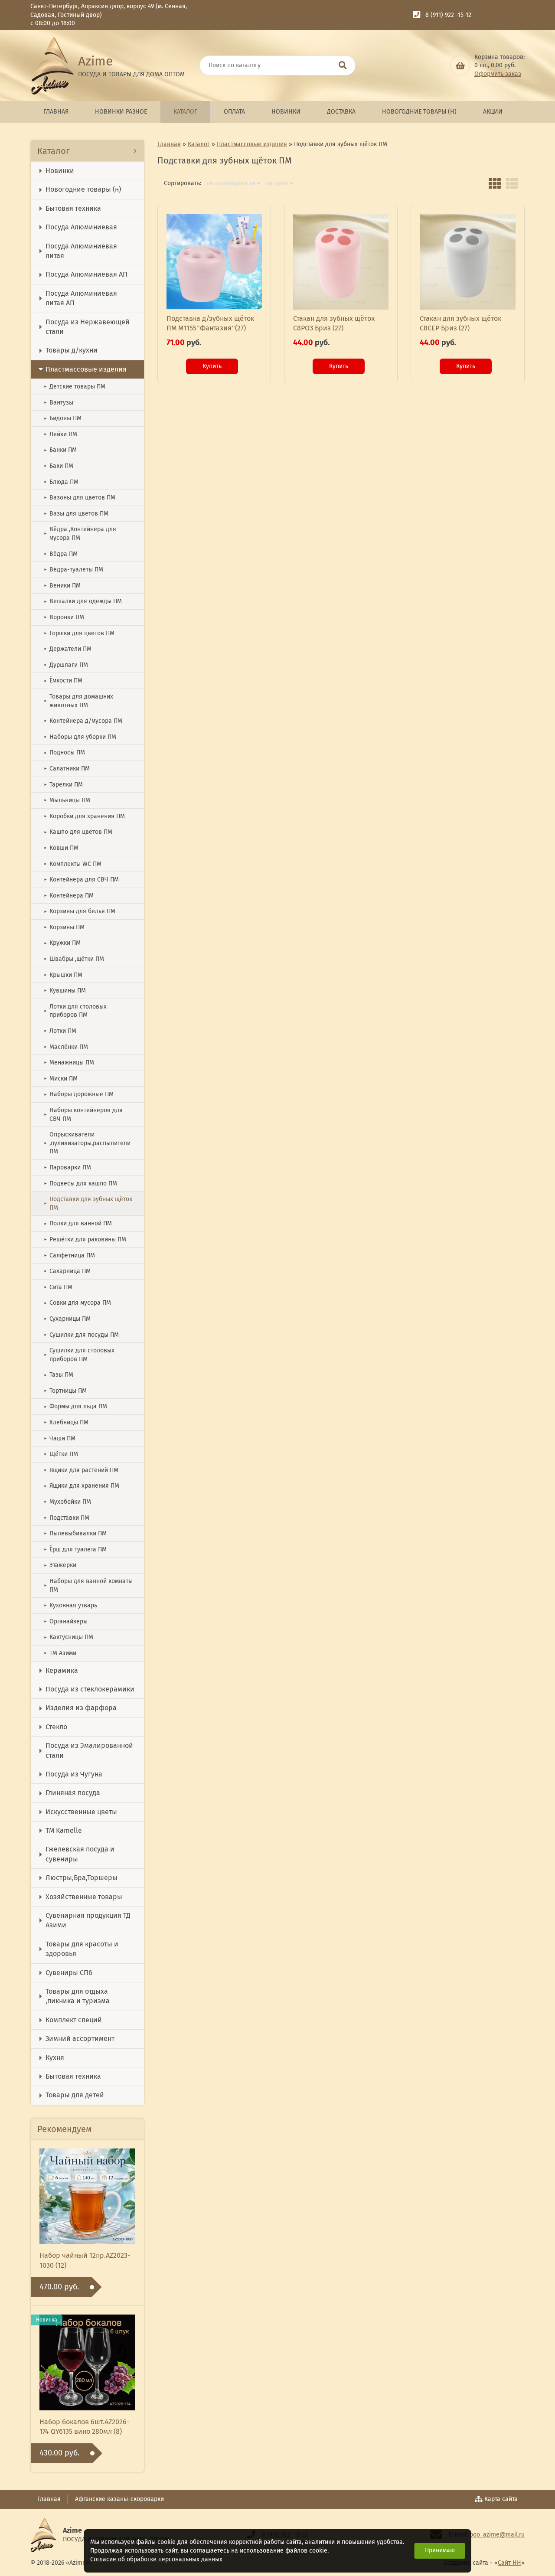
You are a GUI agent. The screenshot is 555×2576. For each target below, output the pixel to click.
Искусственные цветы (81, 1812)
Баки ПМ (59, 466)
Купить (212, 366)
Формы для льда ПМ (75, 1406)
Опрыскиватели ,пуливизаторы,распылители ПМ (87, 1143)
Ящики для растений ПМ (81, 1470)
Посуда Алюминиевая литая (81, 251)
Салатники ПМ (67, 769)
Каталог (185, 112)
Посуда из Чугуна (74, 1774)
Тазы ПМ (59, 1375)
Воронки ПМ (64, 617)
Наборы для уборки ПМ (80, 737)
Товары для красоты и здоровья (82, 1949)
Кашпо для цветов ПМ (78, 832)
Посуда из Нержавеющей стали (88, 327)
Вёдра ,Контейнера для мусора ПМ (80, 534)
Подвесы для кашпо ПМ (80, 1184)
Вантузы (59, 403)
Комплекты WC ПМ (73, 864)
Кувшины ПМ (65, 991)
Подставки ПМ (67, 1518)
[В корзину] (460, 65)
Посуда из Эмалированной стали (89, 1750)
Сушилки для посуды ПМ (81, 1335)
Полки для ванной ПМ (78, 1223)
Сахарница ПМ (67, 1271)
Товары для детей (75, 2095)
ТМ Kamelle (64, 1830)
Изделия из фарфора (81, 1708)
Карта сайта (501, 2499)
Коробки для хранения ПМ (84, 816)
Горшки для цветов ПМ (79, 633)
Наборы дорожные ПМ (79, 1094)
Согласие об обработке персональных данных (156, 2559)
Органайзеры (66, 1621)
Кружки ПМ (62, 943)
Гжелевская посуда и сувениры (80, 1854)
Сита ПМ (58, 1287)
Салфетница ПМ (69, 1255)
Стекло (56, 1727)
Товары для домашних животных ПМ (78, 701)
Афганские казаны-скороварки (119, 2499)
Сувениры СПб (69, 1973)
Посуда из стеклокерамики (90, 1689)
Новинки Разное (121, 112)
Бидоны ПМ (63, 418)
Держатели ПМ (68, 649)
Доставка (341, 112)
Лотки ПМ (60, 1031)
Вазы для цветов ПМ (76, 514)
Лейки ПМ (60, 434)
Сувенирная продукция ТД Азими (88, 1920)
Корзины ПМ (64, 927)
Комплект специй (74, 2020)
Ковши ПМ (61, 848)
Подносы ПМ (64, 753)
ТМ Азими (60, 1653)
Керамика (62, 1670)
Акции (493, 112)
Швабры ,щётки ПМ (74, 959)
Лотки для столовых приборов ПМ (75, 1011)
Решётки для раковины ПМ (85, 1239)
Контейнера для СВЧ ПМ (81, 880)
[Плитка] (495, 183)
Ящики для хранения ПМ (82, 1486)
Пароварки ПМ (67, 1167)
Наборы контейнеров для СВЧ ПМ (83, 1115)
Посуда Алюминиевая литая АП (81, 298)
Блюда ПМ (61, 482)
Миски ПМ (61, 1079)
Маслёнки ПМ (66, 1047)
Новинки (286, 112)
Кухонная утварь (70, 1605)
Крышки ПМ (63, 975)
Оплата (234, 112)
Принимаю (440, 2550)
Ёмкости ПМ (63, 681)
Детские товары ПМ (75, 387)
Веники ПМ (62, 586)
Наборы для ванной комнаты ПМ (88, 1585)
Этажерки (60, 1565)
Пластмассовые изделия (86, 369)
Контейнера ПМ (69, 896)
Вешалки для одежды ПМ (83, 601)
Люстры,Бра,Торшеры (82, 1878)
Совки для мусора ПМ (77, 1303)
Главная (56, 112)
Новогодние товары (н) (419, 112)
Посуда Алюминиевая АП (87, 274)
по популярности (231, 183)
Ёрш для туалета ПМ (75, 1549)
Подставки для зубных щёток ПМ (88, 1203)
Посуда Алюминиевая (81, 227)
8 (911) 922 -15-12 (448, 15)
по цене (277, 183)
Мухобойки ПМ (67, 1502)
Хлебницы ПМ (66, 1422)
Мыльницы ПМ (67, 800)
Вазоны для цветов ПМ (80, 498)
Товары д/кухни (72, 350)
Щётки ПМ (61, 1454)
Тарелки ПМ (63, 785)
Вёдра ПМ (61, 554)
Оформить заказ (498, 74)
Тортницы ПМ (65, 1391)
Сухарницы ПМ (67, 1319)
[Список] (512, 183)
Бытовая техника (73, 208)
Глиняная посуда (73, 1793)
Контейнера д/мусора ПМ (83, 721)
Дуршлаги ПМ (66, 665)
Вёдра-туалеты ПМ (73, 570)
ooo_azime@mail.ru (497, 2535)
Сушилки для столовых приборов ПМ (79, 1355)
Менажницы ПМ (69, 1063)
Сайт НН (509, 2563)
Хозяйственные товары (84, 1897)
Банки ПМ (60, 450)
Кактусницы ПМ (69, 1637)
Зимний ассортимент (80, 2039)
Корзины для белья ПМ (80, 911)
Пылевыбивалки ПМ (75, 1533)
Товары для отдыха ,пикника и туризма (78, 1996)
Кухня (55, 2058)
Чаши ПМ (60, 1438)
